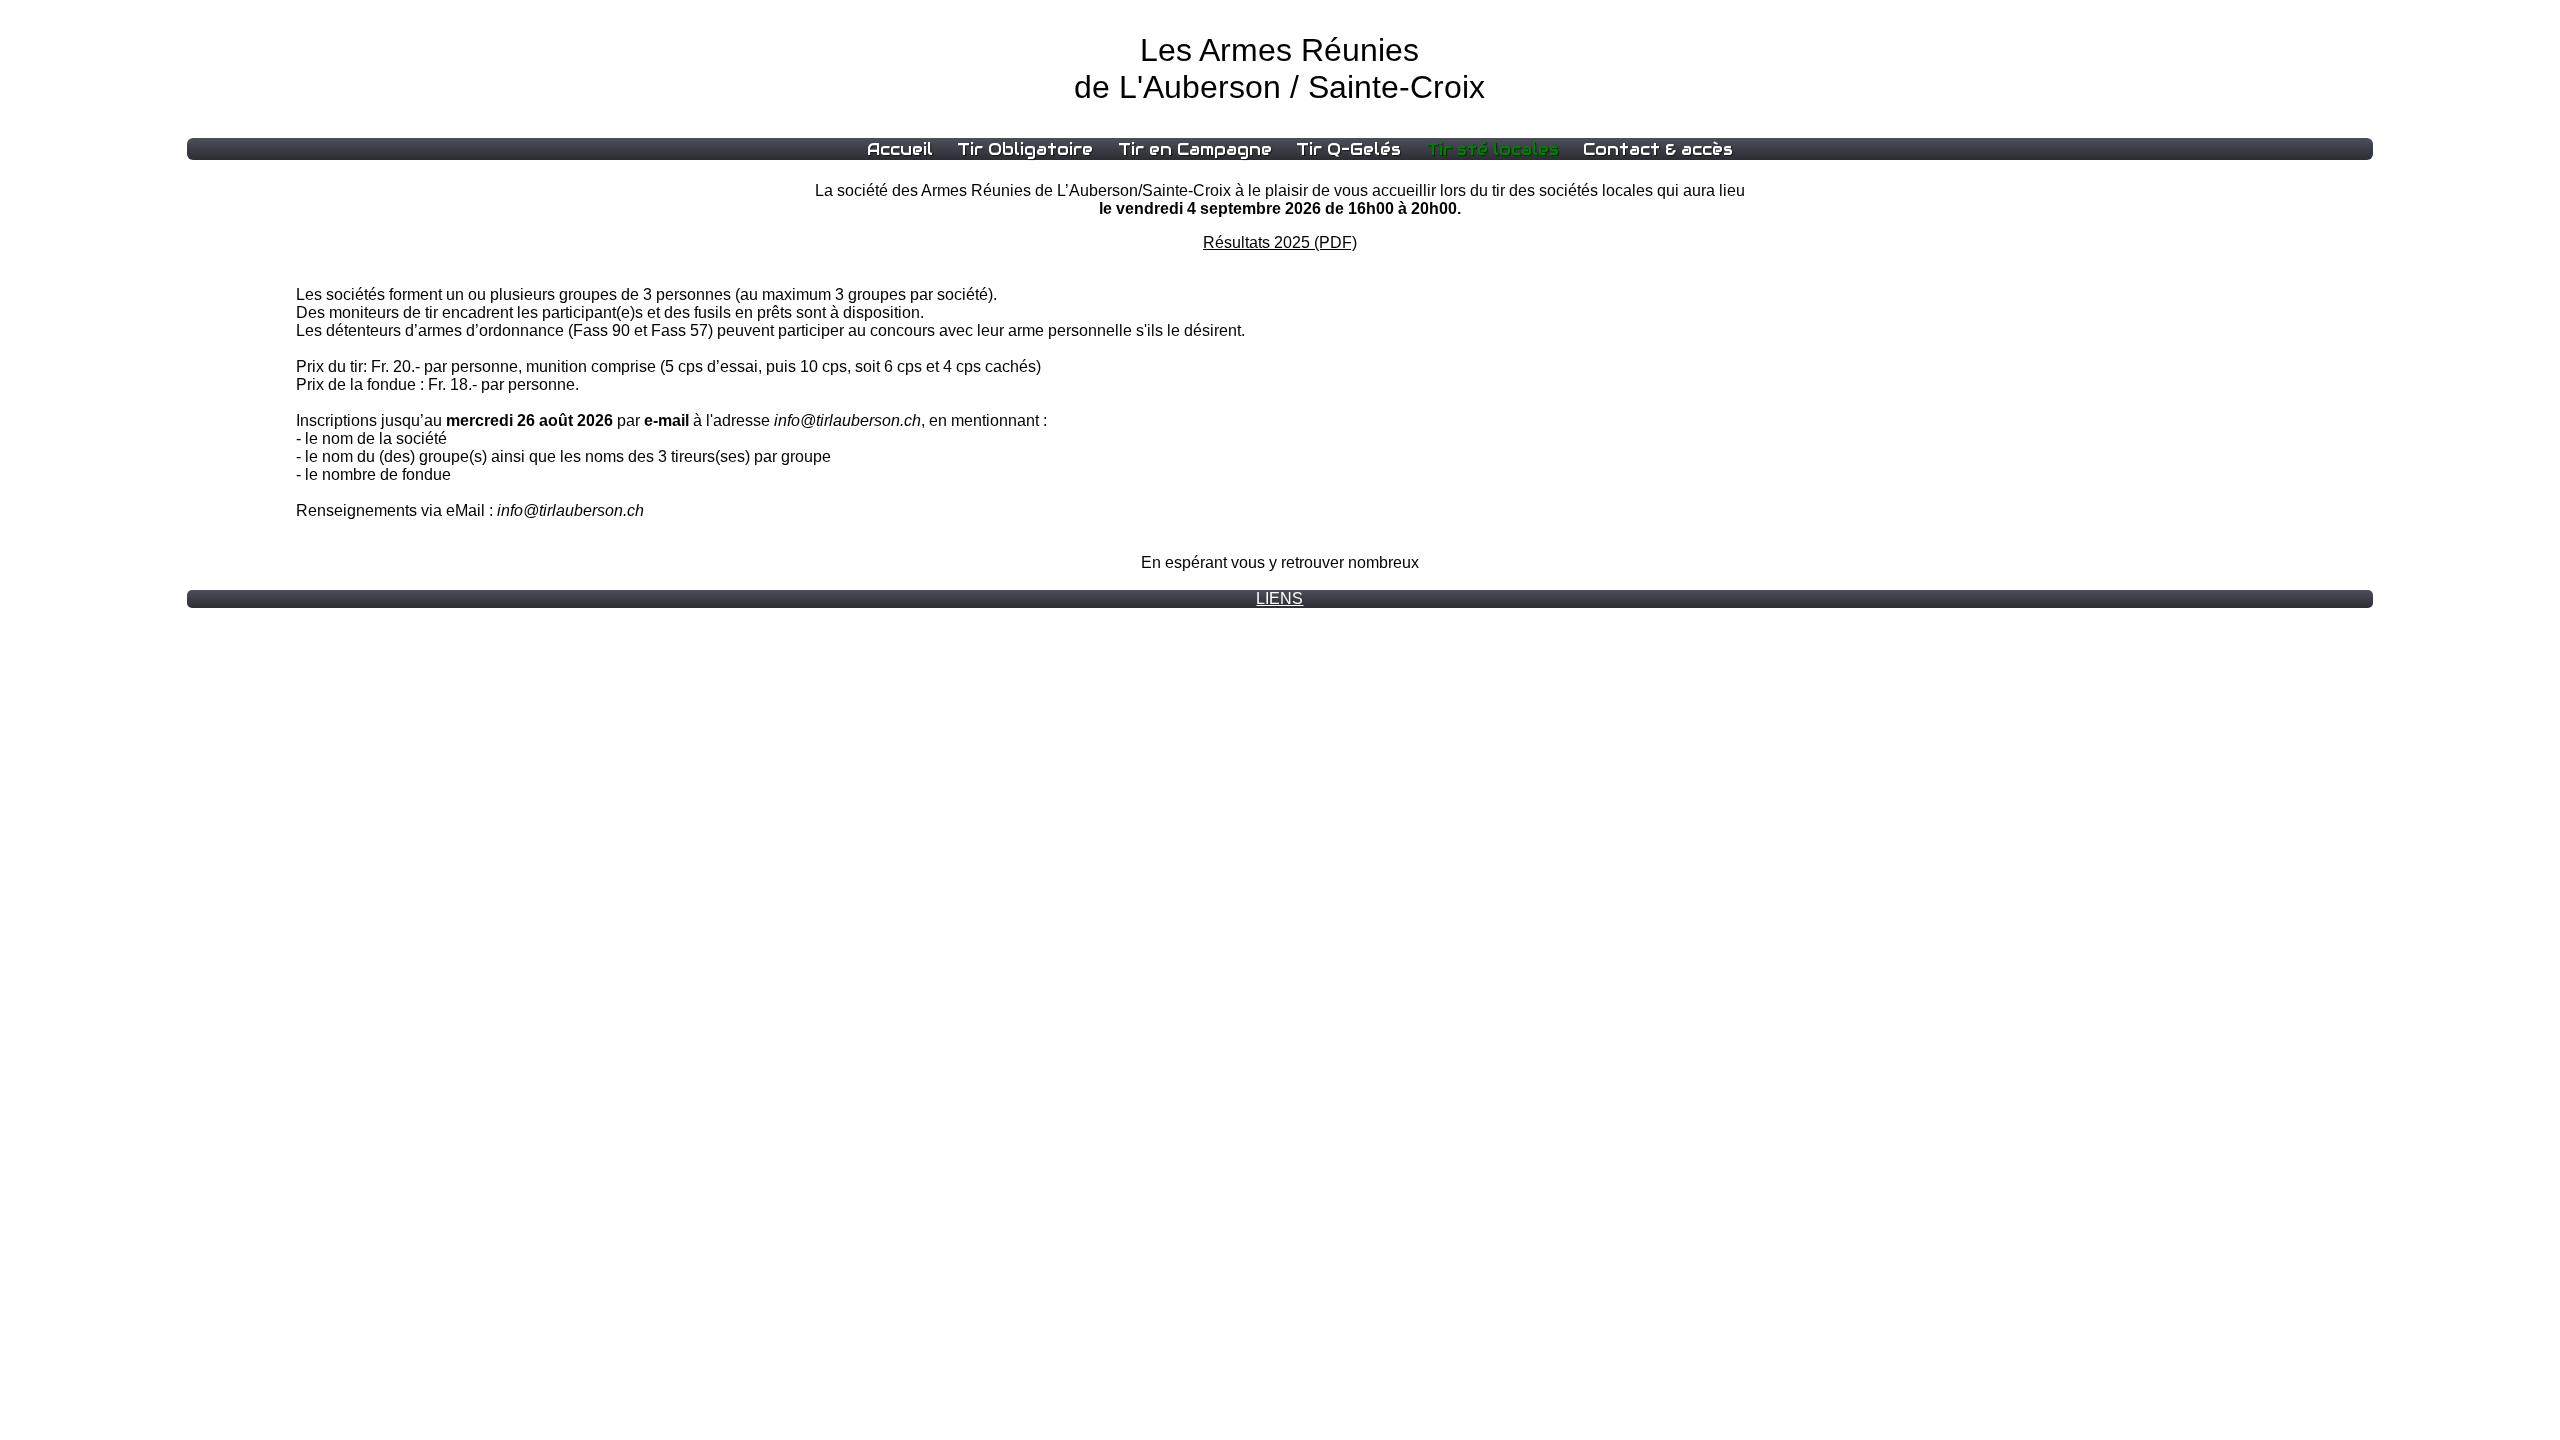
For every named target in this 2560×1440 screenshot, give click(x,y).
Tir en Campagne (1195, 149)
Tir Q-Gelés (1348, 149)
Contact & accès (1658, 149)
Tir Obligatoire (1025, 149)
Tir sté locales (1492, 149)
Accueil (900, 149)
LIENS (1279, 598)
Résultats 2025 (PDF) (1280, 242)
